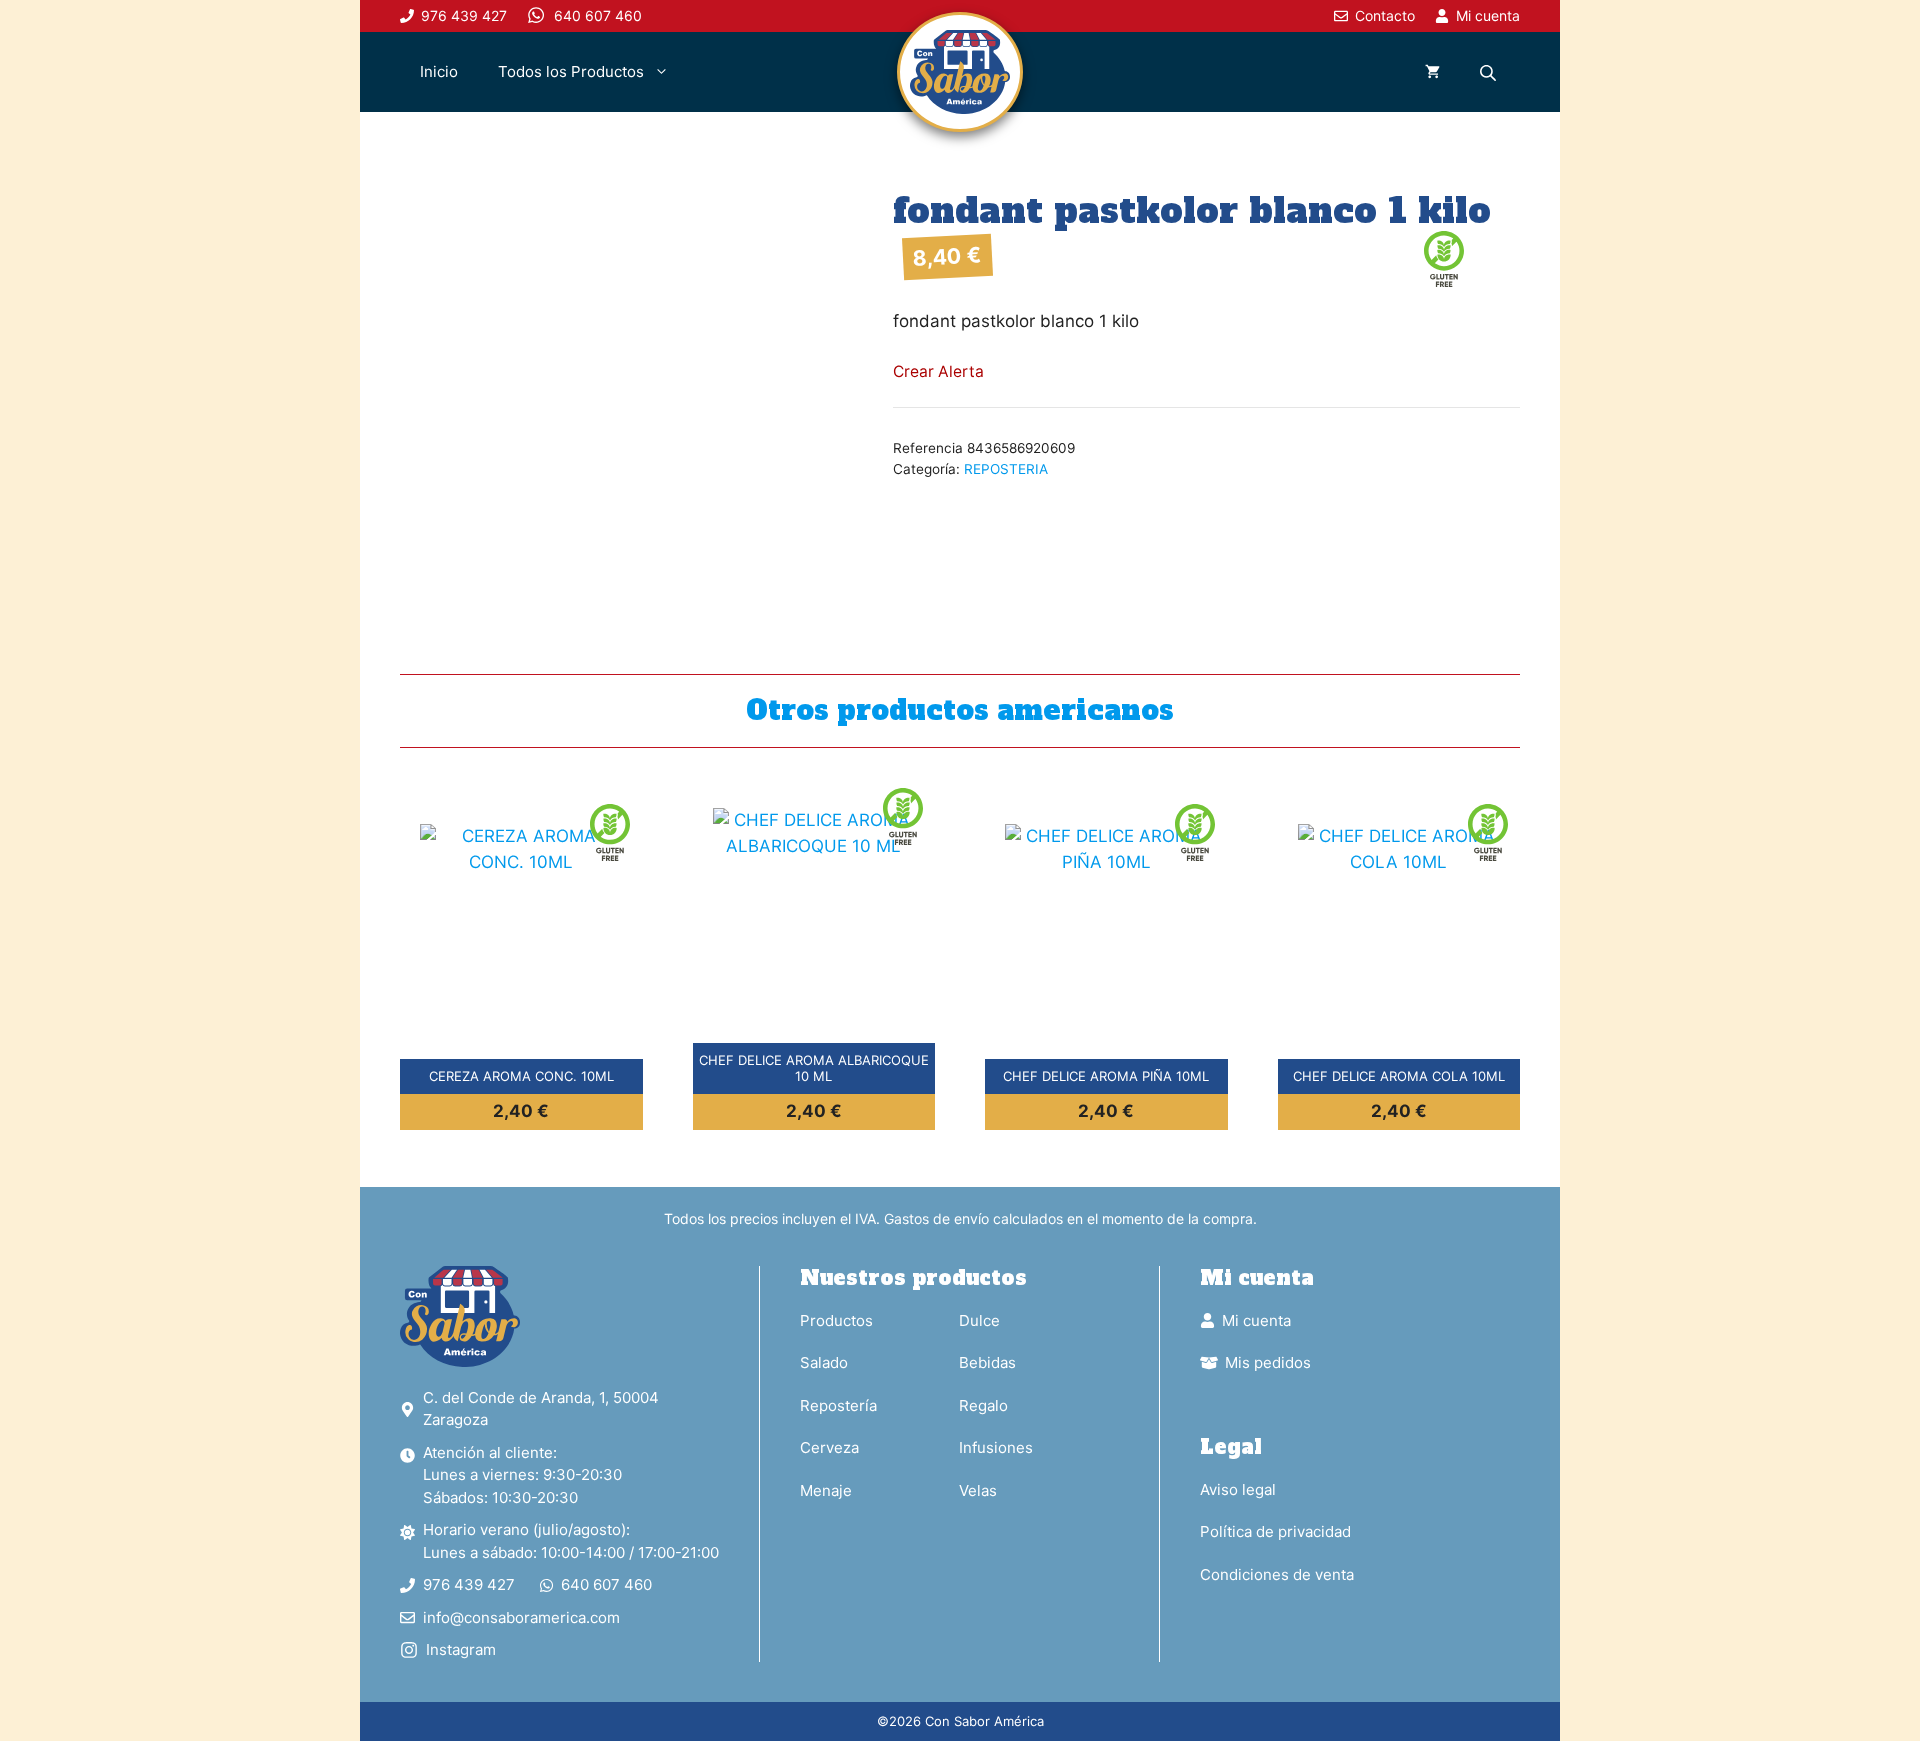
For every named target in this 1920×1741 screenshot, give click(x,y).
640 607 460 (606, 1584)
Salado (824, 1362)
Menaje (826, 1490)
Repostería (838, 1405)
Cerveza (829, 1447)
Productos (836, 1320)
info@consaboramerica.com (521, 1617)
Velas (978, 1490)
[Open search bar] (1490, 72)
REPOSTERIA (1006, 469)
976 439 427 (469, 1584)
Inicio (439, 71)
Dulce (979, 1320)
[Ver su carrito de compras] (1432, 72)
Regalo (983, 1405)
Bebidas (987, 1362)
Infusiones (996, 1447)
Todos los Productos (571, 71)
